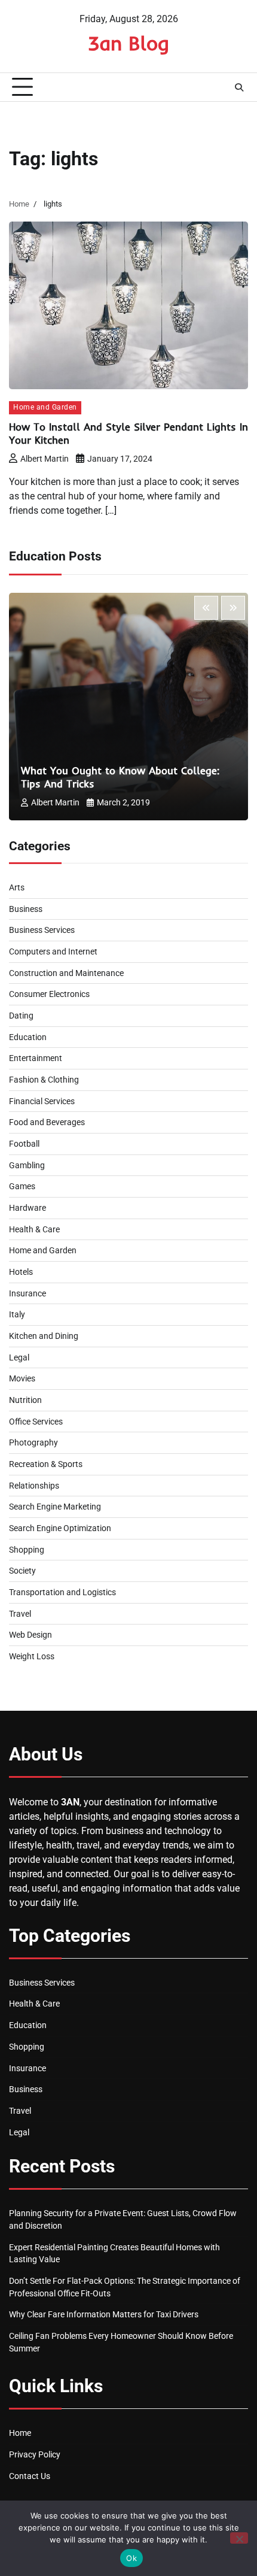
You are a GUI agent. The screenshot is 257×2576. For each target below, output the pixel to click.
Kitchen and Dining (44, 1336)
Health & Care (34, 1229)
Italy (17, 1314)
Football (24, 1144)
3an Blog (128, 43)
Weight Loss (32, 1656)
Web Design (30, 1635)
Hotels (21, 1272)
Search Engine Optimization (60, 1528)
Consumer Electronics (49, 994)
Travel (20, 1614)
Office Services (36, 1422)
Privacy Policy (35, 2454)
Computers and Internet (53, 951)
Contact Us (30, 2476)
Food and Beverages (47, 1122)
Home (20, 2433)
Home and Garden (45, 407)
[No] (239, 2538)
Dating (21, 1016)
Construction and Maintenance (66, 973)
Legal (19, 1357)
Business (26, 909)
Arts (17, 887)
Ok (131, 2558)
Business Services (42, 930)
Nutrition (25, 1400)
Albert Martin (45, 459)
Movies (22, 1378)
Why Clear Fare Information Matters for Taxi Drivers (104, 2314)
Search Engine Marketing (55, 1507)
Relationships (34, 1486)
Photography (33, 1442)
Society (22, 1571)
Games (22, 1186)
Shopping (27, 1550)
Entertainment (36, 1058)
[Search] (239, 87)
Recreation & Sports (46, 1464)
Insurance (27, 1293)
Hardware (27, 1208)
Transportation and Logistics (62, 1592)
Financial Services (42, 1101)
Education (28, 1037)
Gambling (27, 1165)
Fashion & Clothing (44, 1080)
